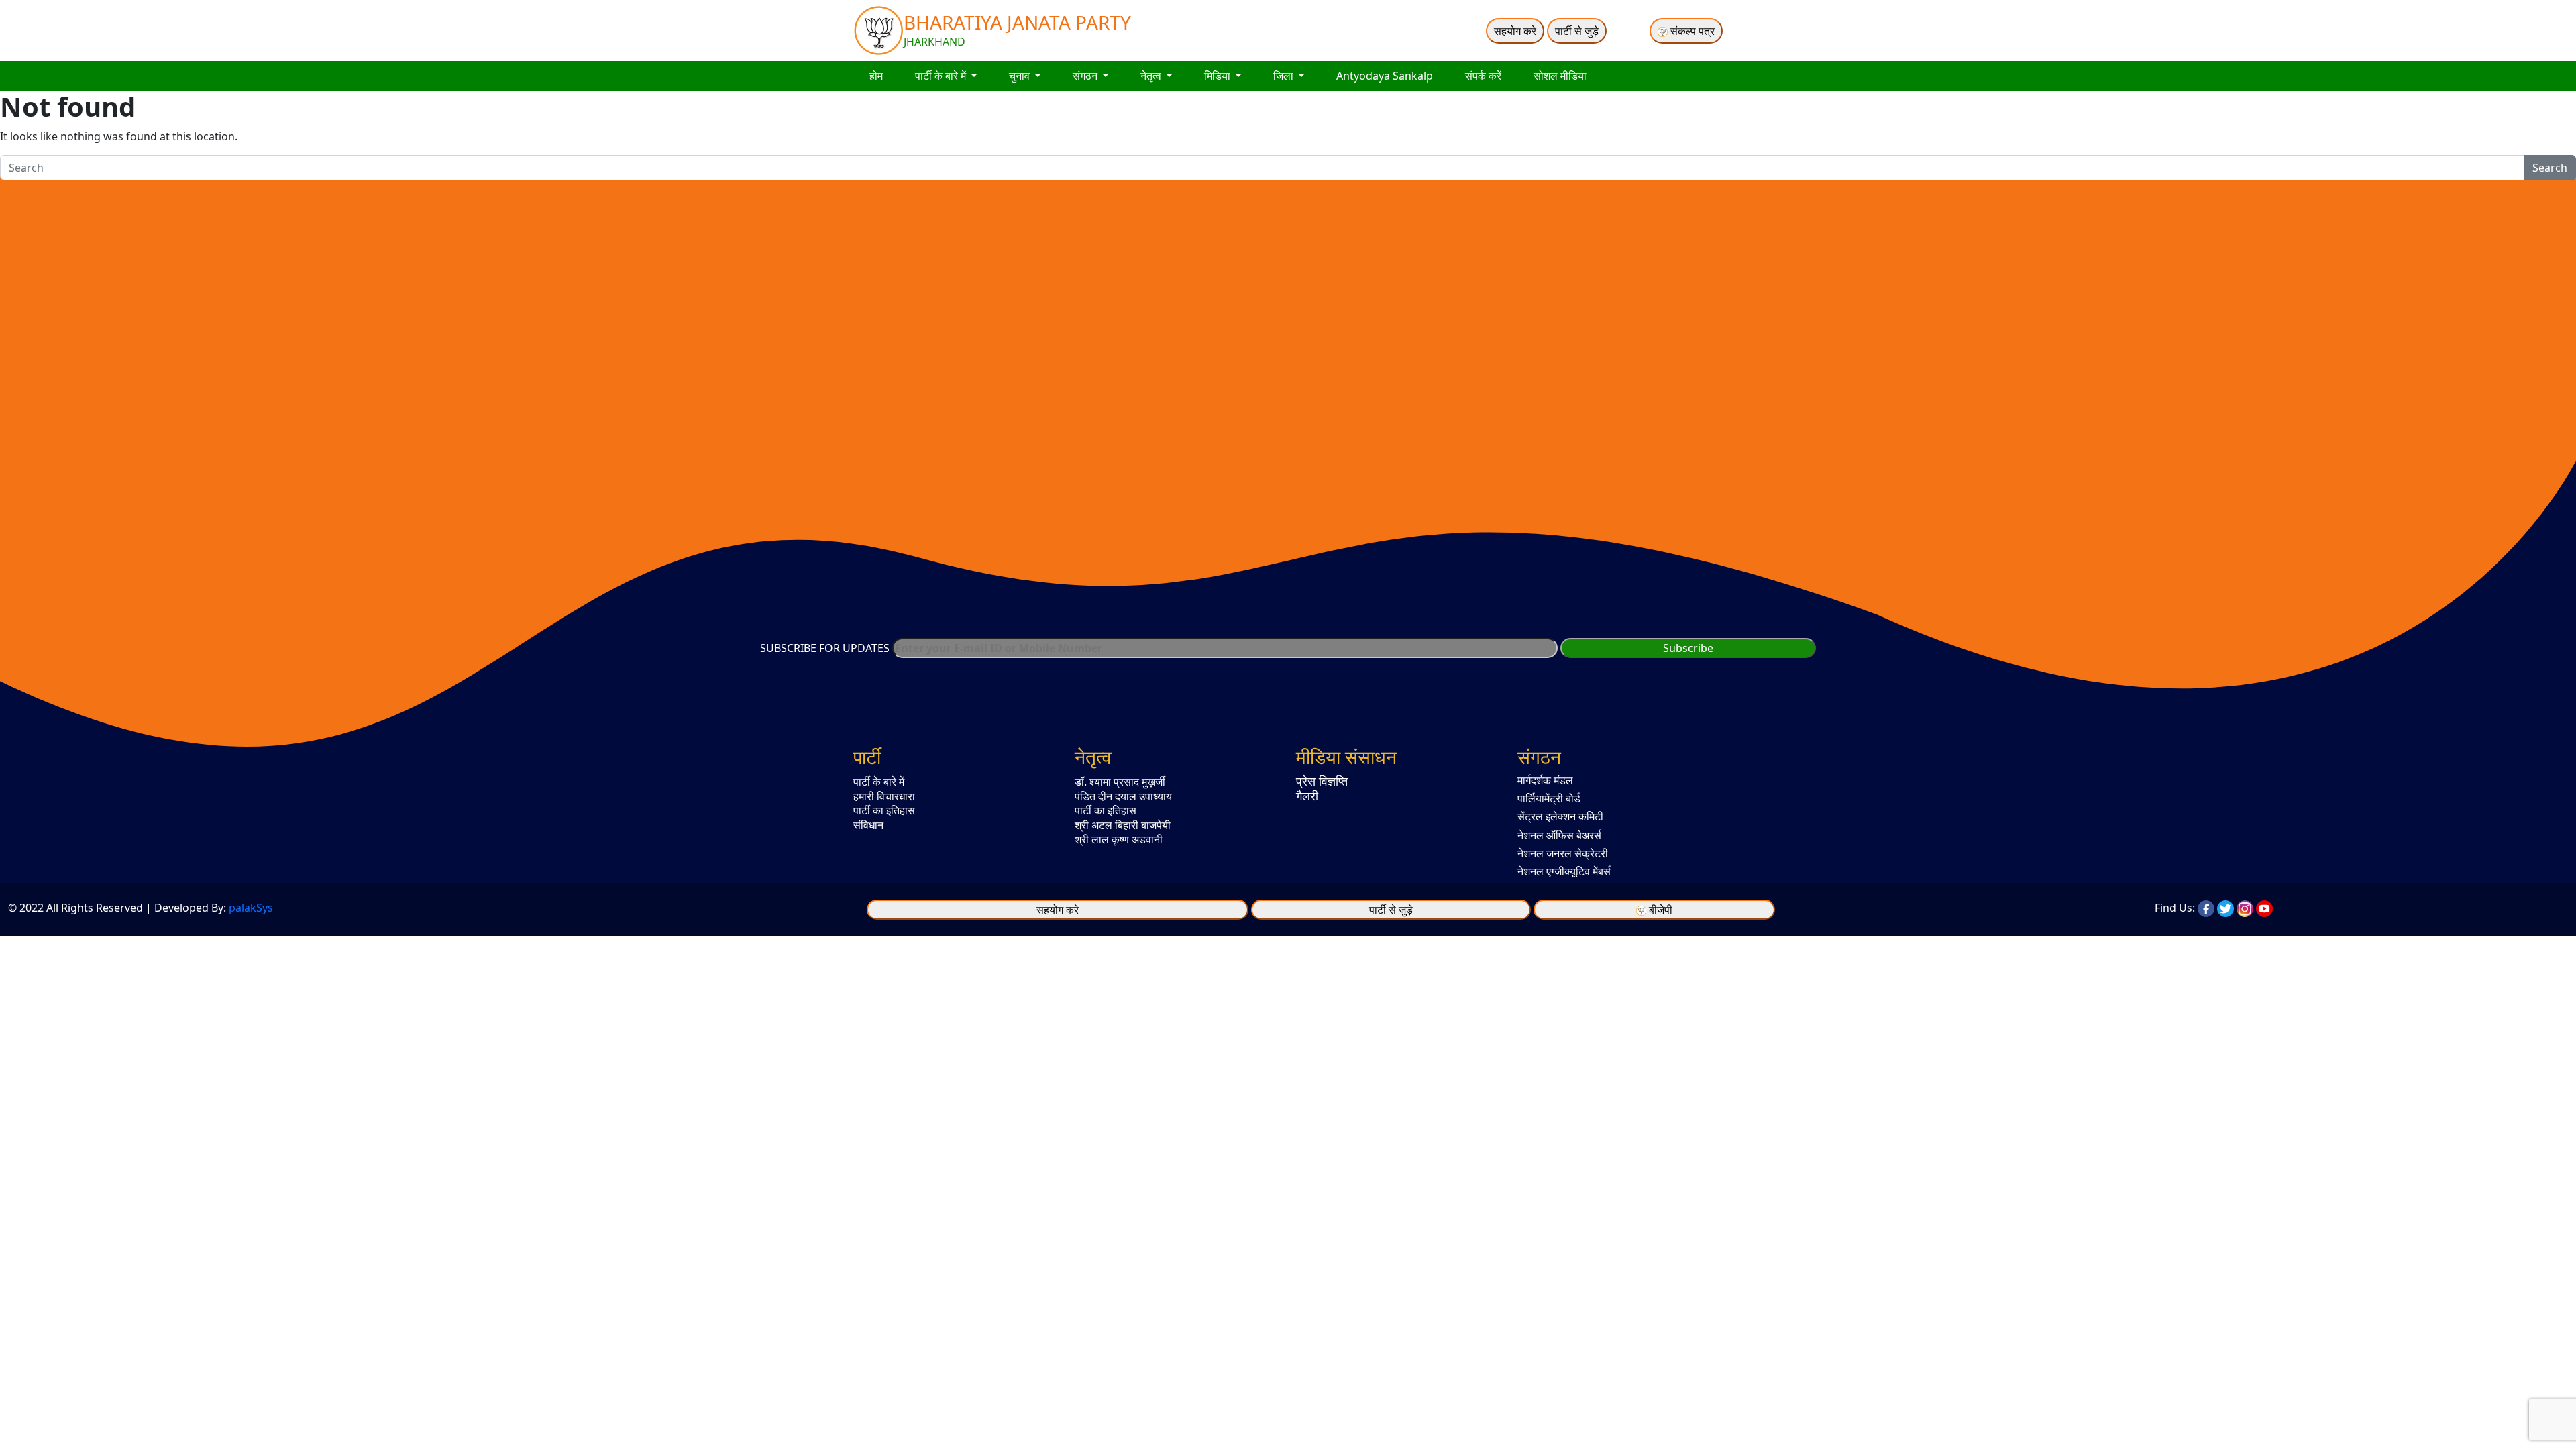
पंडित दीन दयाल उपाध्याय (1123, 796)
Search (2550, 168)
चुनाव (1021, 76)
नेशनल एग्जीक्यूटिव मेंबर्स (1564, 871)
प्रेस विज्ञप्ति (1322, 781)
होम (876, 76)
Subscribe (1688, 648)
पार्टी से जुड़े (1577, 31)
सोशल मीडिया (1560, 76)
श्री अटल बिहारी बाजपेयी (1123, 825)
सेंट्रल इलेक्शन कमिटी (1560, 816)
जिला (1285, 76)
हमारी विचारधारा (884, 796)
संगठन (1086, 76)
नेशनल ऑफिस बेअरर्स (1559, 835)
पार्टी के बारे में (942, 76)
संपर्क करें (1483, 76)
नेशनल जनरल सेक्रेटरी (1563, 853)
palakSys (251, 908)
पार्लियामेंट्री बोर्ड (1549, 798)
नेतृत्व (1152, 76)
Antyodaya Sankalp (1385, 76)
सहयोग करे (1515, 31)
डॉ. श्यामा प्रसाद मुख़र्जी (1120, 782)
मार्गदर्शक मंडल (1545, 780)
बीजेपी (1661, 910)
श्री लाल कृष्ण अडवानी (1119, 839)
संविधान (868, 825)
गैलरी (1307, 796)
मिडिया (1219, 76)
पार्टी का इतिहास (884, 810)
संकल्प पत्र (1691, 31)
